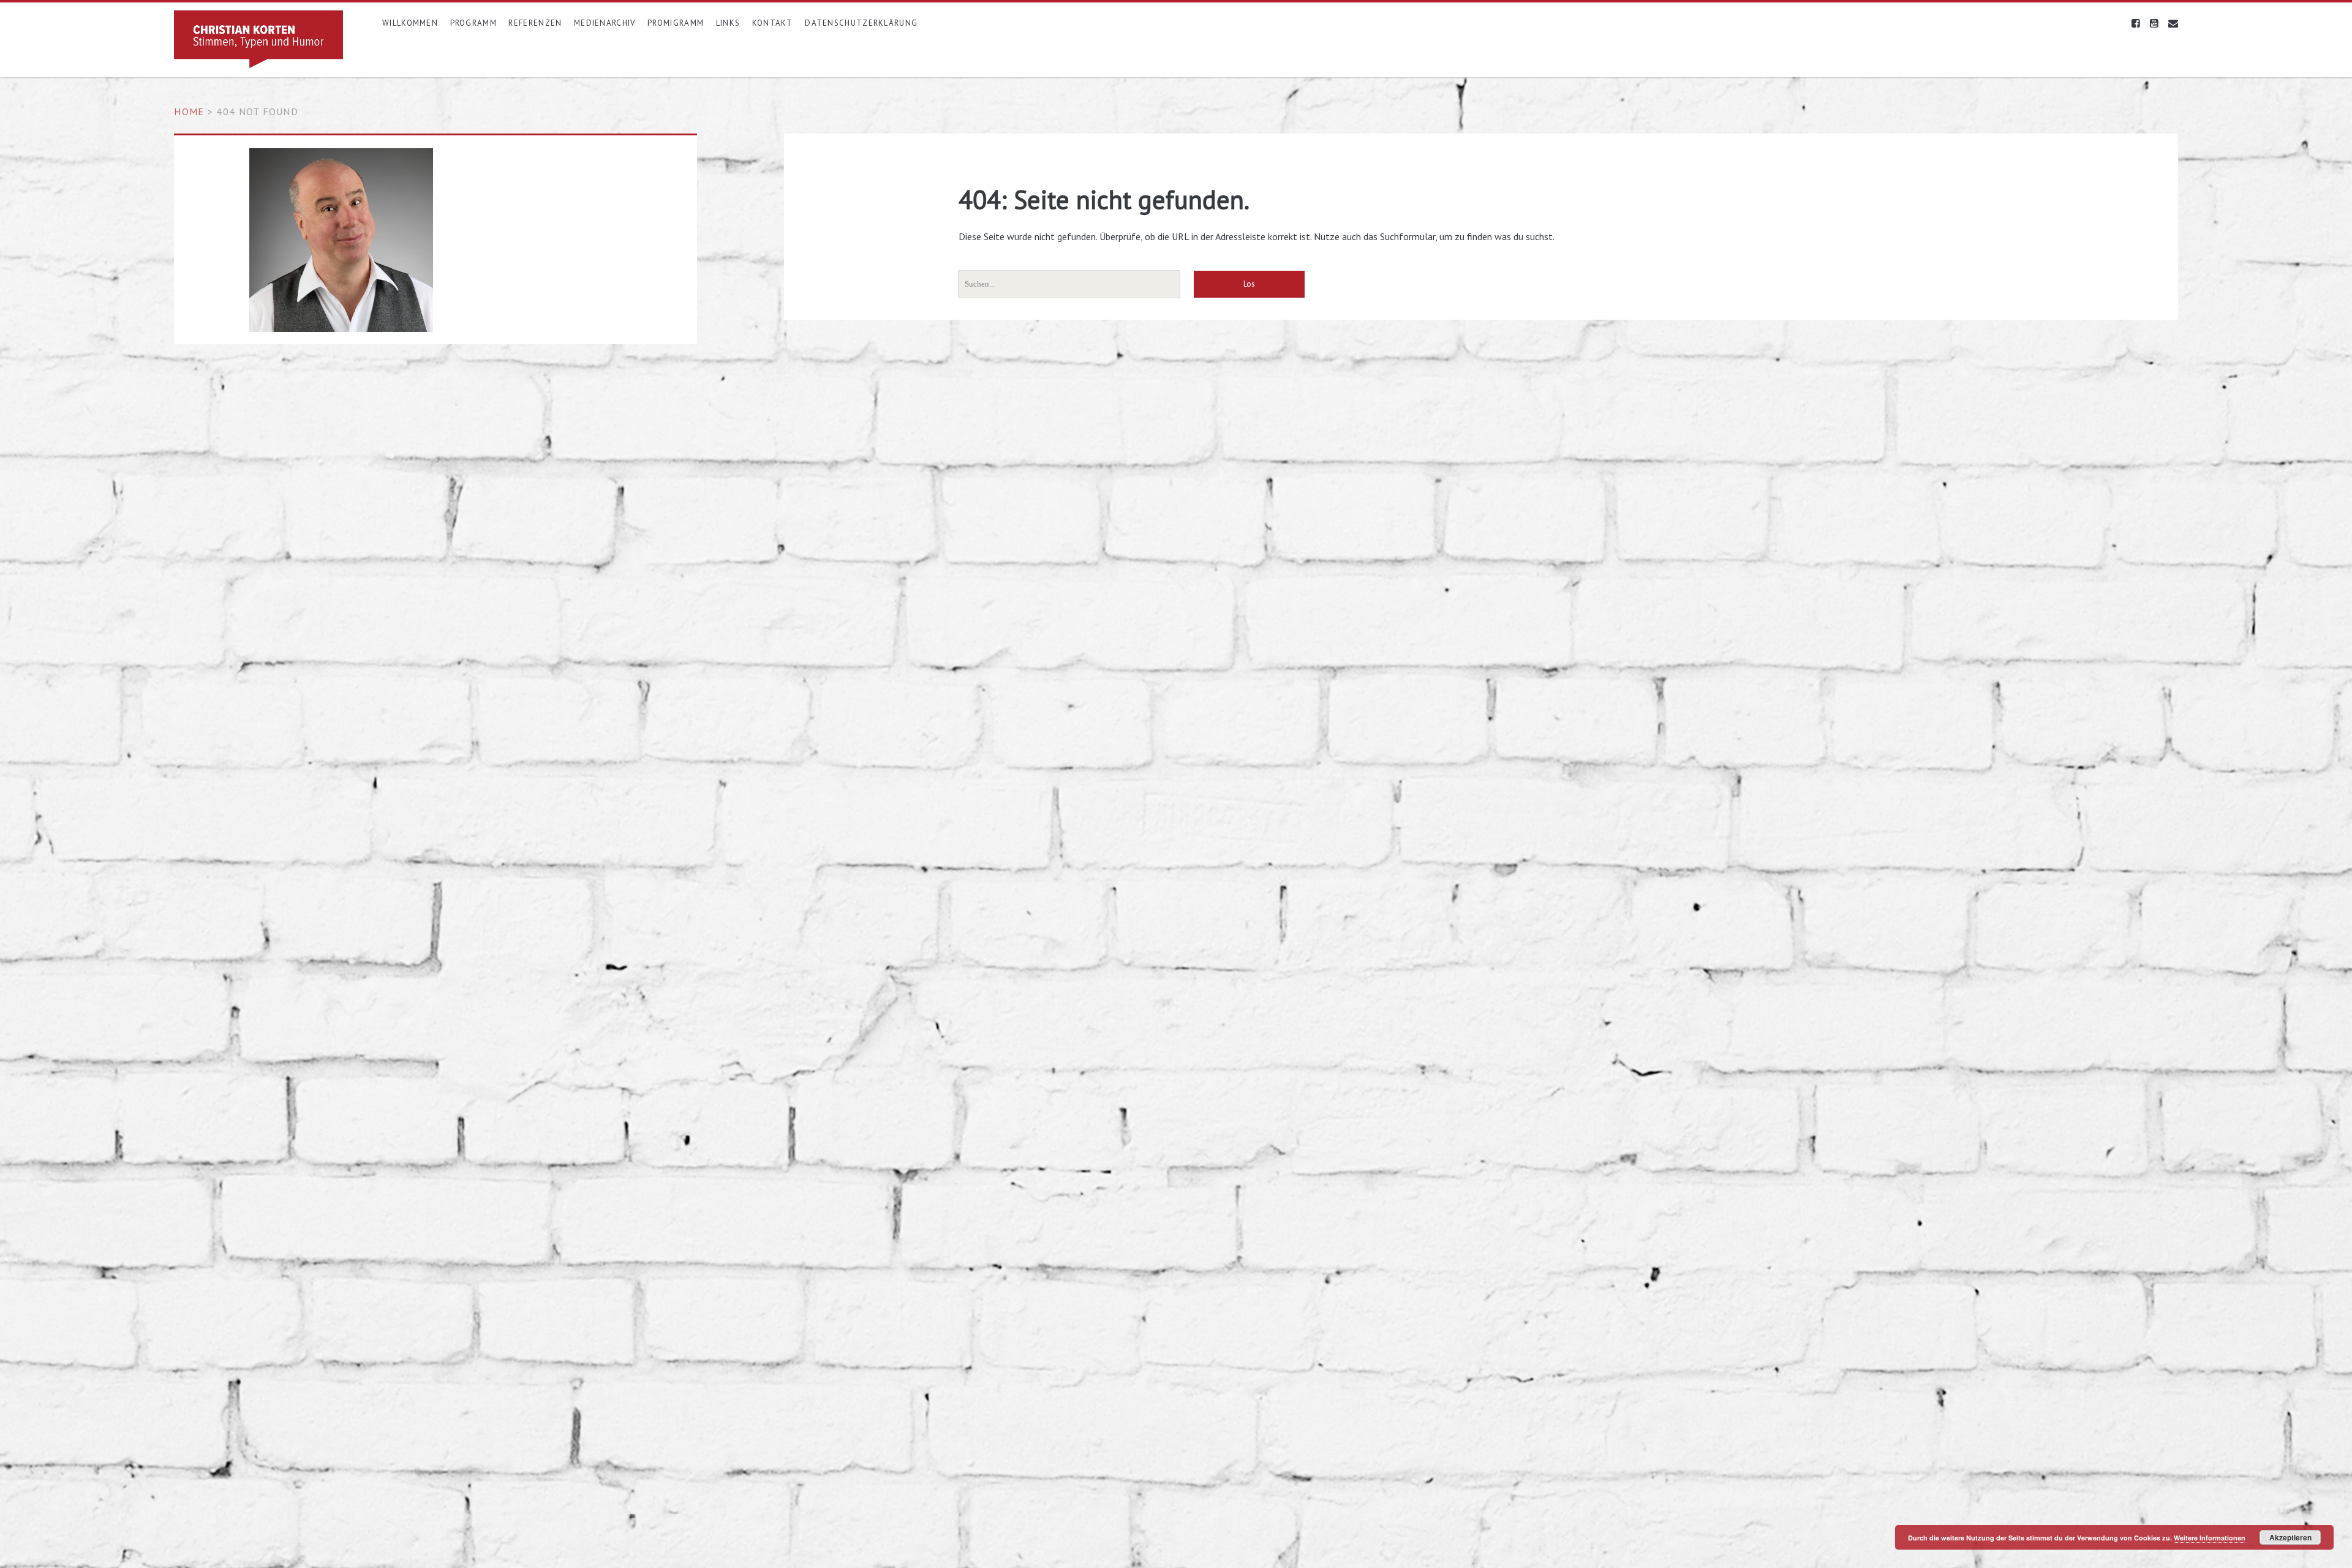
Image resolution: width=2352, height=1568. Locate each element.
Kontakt (773, 23)
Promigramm (676, 23)
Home (189, 111)
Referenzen (535, 23)
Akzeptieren (2290, 1537)
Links (728, 23)
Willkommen (410, 23)
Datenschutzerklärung (861, 23)
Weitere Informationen (2210, 1538)
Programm (473, 23)
